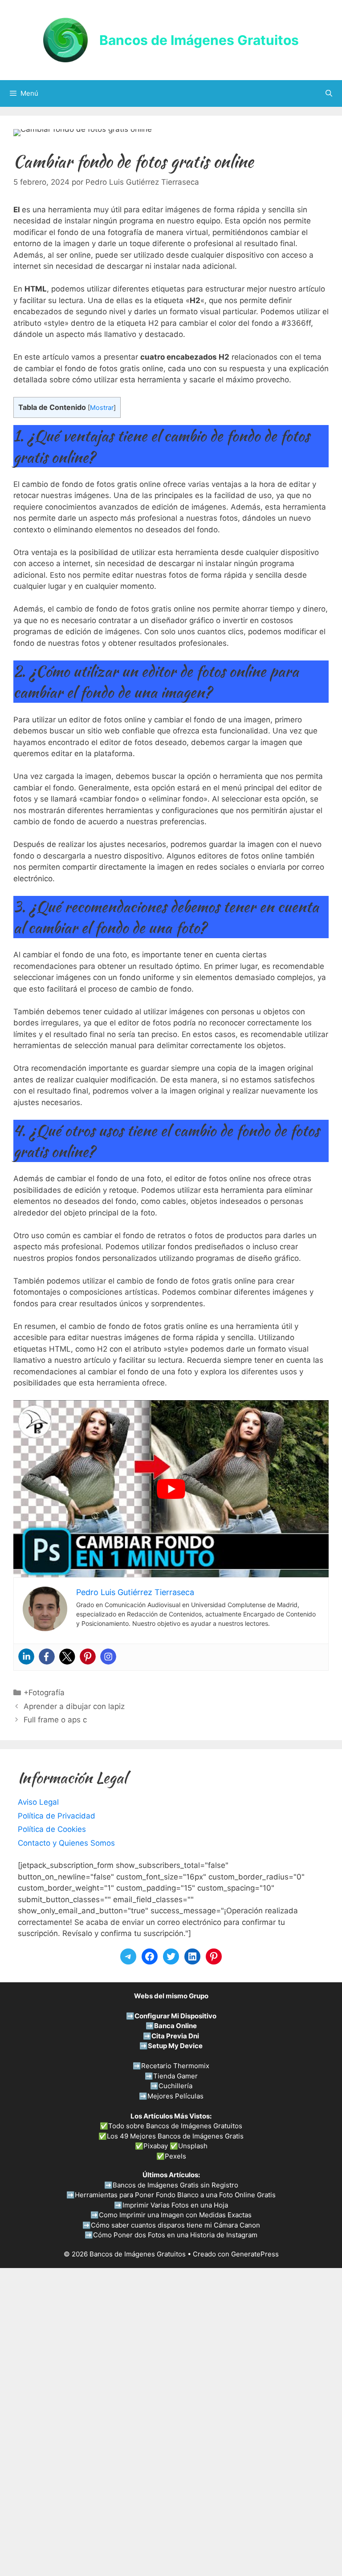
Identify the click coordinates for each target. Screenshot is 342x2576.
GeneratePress (255, 2254)
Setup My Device (175, 2046)
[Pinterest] (88, 1657)
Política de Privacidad (57, 1816)
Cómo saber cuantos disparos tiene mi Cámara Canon (175, 2225)
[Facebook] (47, 1657)
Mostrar (102, 408)
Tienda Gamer (175, 2076)
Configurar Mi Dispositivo (175, 2016)
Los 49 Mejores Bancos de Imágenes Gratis (175, 2136)
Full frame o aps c (55, 1720)
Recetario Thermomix (175, 2066)
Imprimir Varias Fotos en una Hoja (175, 2205)
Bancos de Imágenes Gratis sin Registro (175, 2185)
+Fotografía (44, 1693)
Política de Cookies (52, 1829)
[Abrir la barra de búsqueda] (329, 93)
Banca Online (175, 2026)
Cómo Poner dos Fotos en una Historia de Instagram (175, 2235)
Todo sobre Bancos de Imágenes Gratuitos (175, 2126)
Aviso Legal (38, 1802)
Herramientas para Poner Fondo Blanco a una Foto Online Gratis (175, 2195)
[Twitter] (67, 1657)
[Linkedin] (26, 1657)
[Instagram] (108, 1657)
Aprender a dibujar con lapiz (74, 1706)
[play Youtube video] (171, 1489)
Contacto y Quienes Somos (66, 1843)
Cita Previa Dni (175, 2036)
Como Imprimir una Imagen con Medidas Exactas (175, 2215)
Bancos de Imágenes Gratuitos (199, 40)
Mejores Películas (175, 2096)
